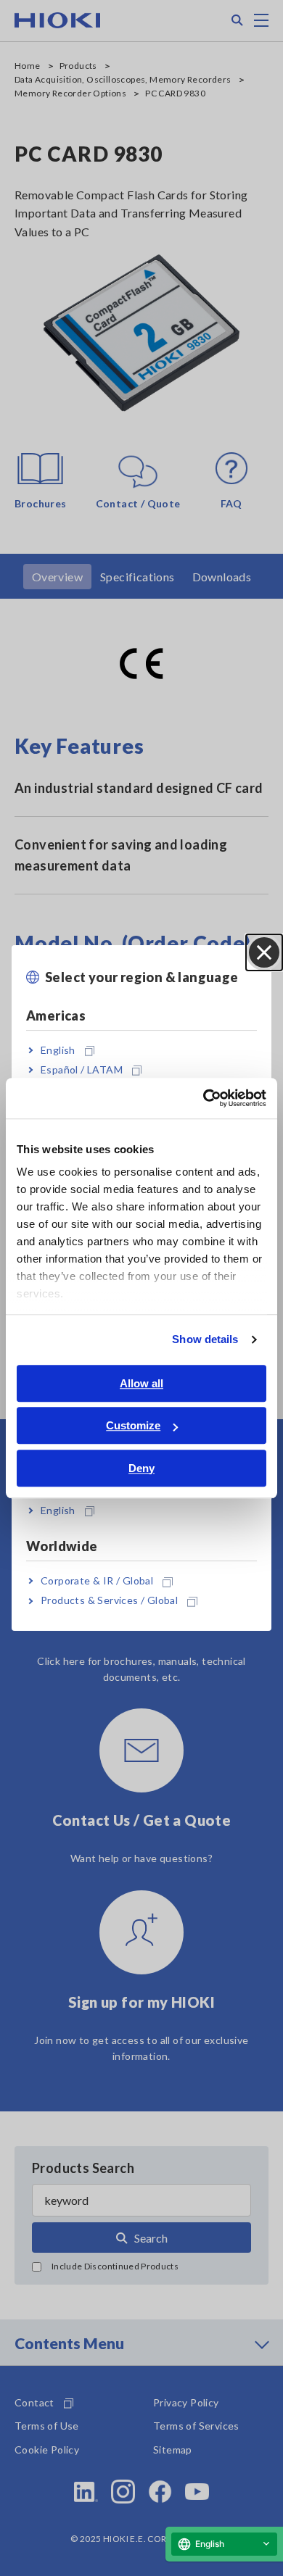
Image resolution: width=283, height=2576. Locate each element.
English (58, 1050)
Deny (141, 1468)
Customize (133, 1425)
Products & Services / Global (109, 1601)
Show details (205, 1339)
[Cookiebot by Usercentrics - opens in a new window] (204, 1098)
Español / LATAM (82, 1069)
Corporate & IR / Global (97, 1580)
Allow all (141, 1383)
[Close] (264, 952)
